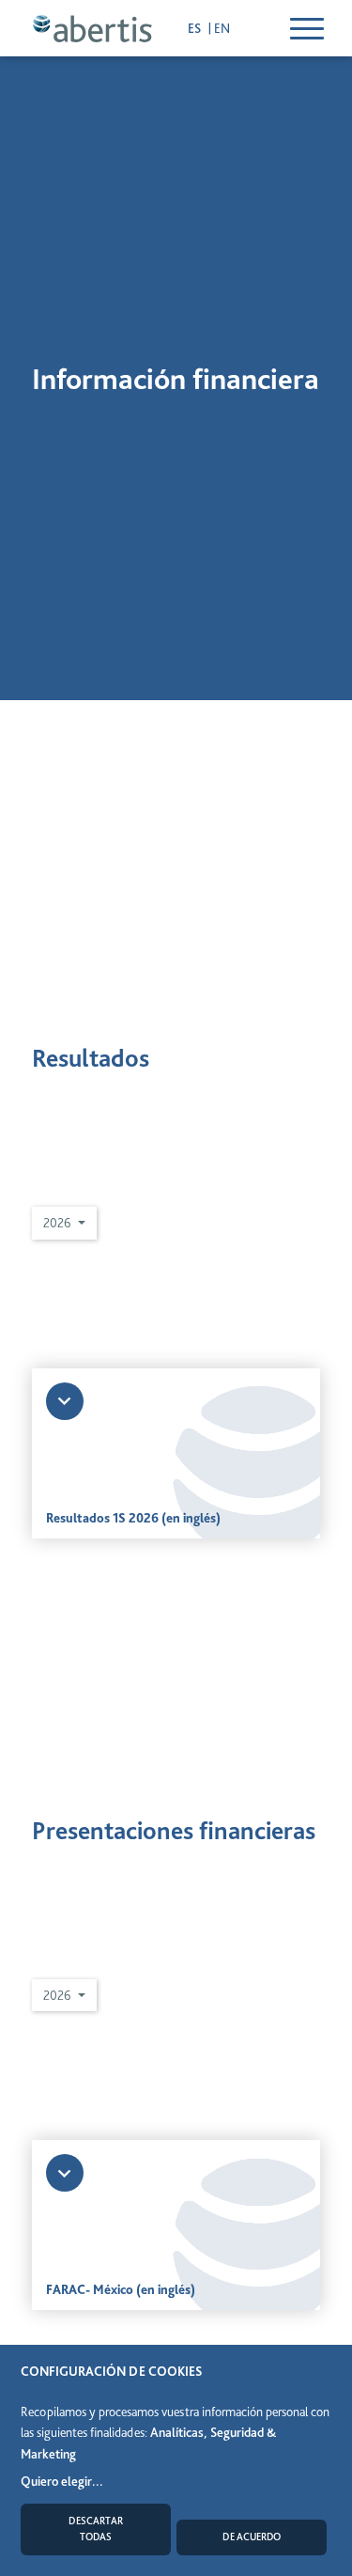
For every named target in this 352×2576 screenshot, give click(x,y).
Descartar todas (96, 2529)
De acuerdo (252, 2537)
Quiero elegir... (62, 2481)
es (196, 28)
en (222, 28)
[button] (64, 1223)
